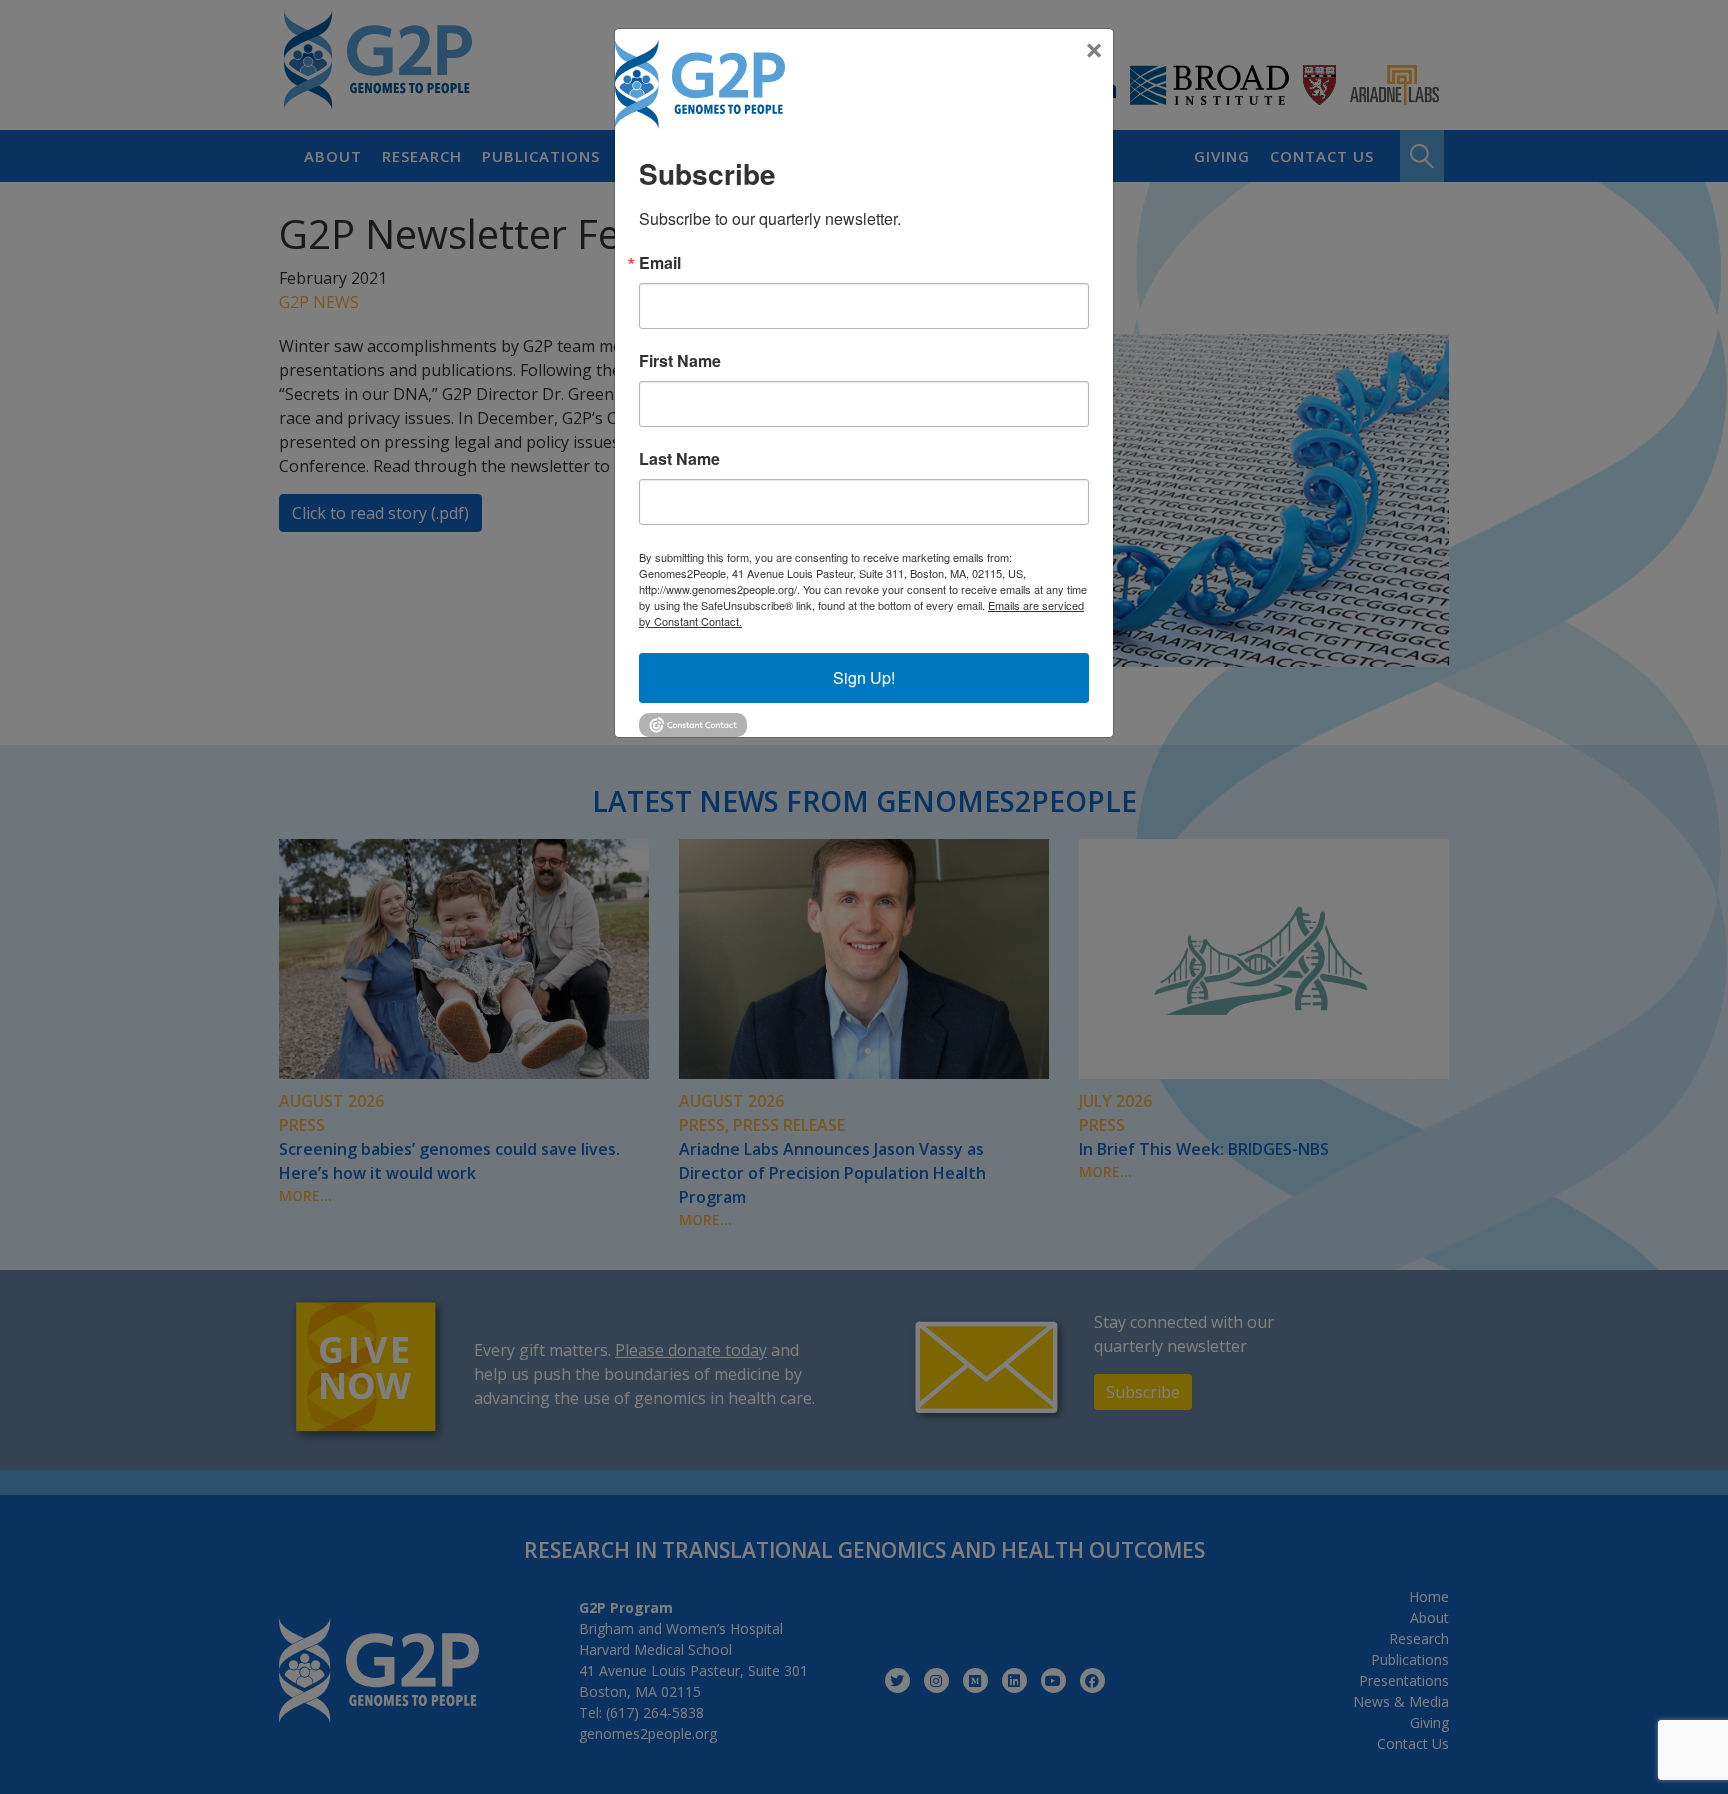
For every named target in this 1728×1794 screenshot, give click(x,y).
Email (660, 263)
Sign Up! (864, 677)
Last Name (679, 459)
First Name (680, 361)
